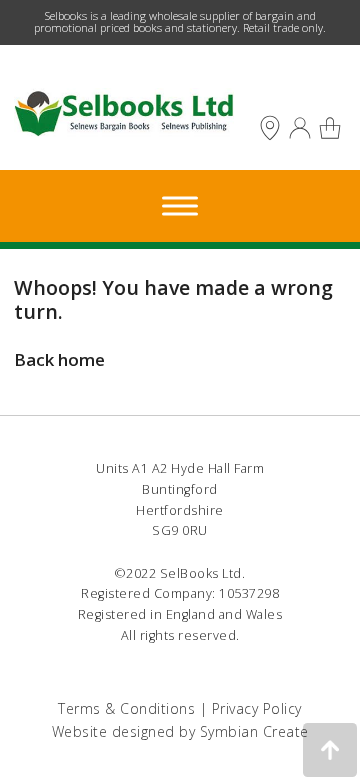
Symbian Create (254, 731)
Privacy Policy (257, 708)
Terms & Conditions (126, 708)
